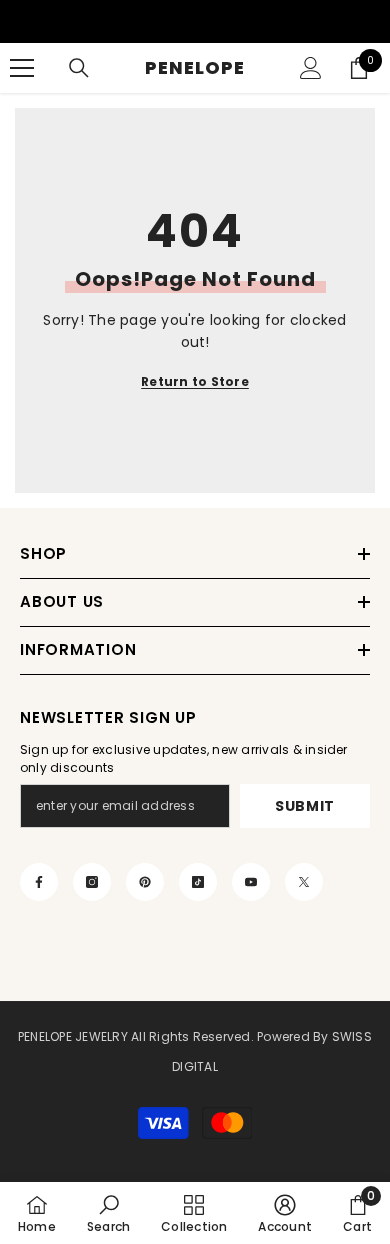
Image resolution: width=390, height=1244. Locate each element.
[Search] (79, 68)
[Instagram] (92, 882)
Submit (305, 806)
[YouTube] (251, 882)
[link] (108, 1213)
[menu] (22, 68)
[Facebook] (39, 882)
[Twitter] (304, 882)
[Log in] (311, 68)
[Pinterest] (145, 882)
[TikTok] (198, 882)
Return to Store (195, 381)
